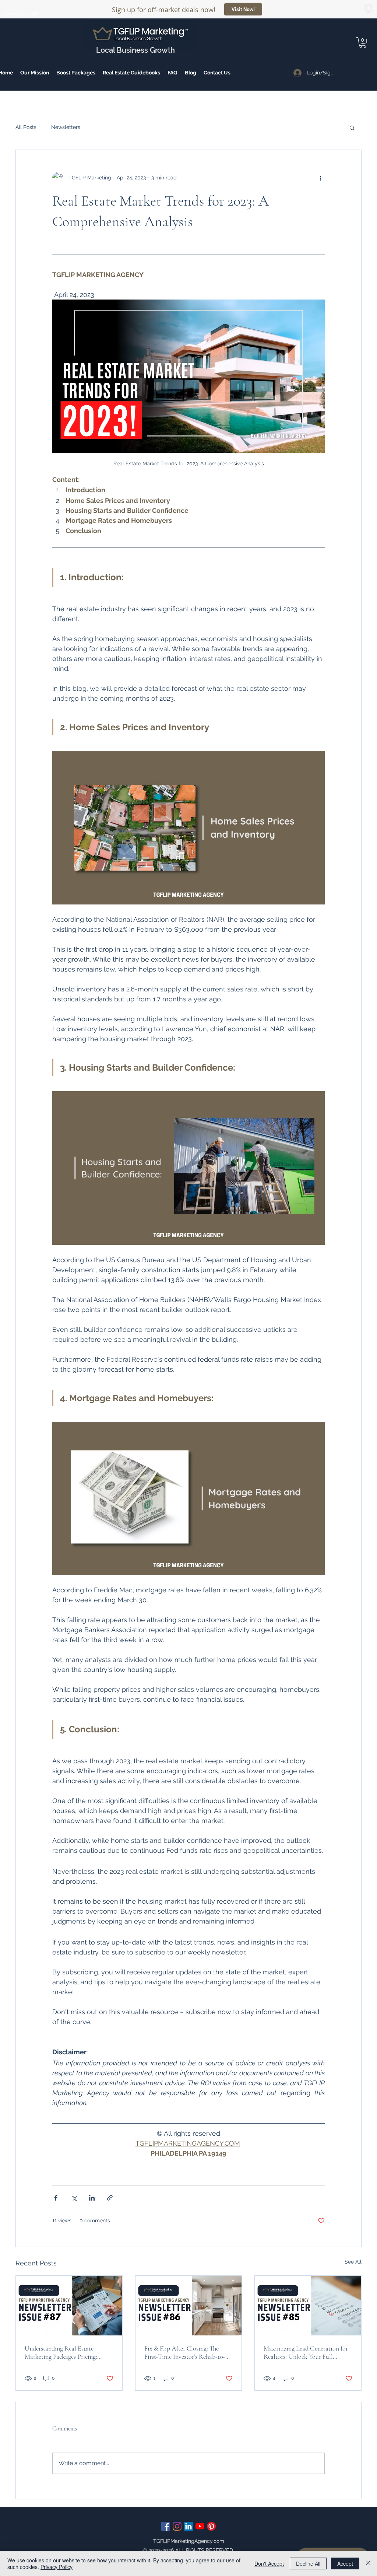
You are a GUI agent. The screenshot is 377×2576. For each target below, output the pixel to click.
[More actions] (320, 178)
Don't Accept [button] (269, 2563)
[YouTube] (200, 2526)
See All (353, 2262)
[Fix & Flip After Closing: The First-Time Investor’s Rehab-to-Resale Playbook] (189, 2306)
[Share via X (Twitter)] (74, 2198)
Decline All (308, 2563)
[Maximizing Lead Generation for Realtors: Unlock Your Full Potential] (308, 2306)
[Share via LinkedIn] (92, 2198)
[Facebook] (166, 2526)
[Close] (368, 2563)
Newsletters (66, 127)
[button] (76, 73)
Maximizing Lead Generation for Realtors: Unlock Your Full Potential (306, 2352)
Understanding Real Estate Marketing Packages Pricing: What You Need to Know (61, 2352)
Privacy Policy (57, 2567)
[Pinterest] (211, 2526)
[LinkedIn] (188, 2526)
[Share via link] (110, 2198)
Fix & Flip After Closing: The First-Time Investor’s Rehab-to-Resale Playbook (185, 2352)
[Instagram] (177, 2526)
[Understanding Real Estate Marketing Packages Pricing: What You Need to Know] (69, 2306)
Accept (345, 2563)
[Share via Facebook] (56, 2198)
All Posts (26, 127)
